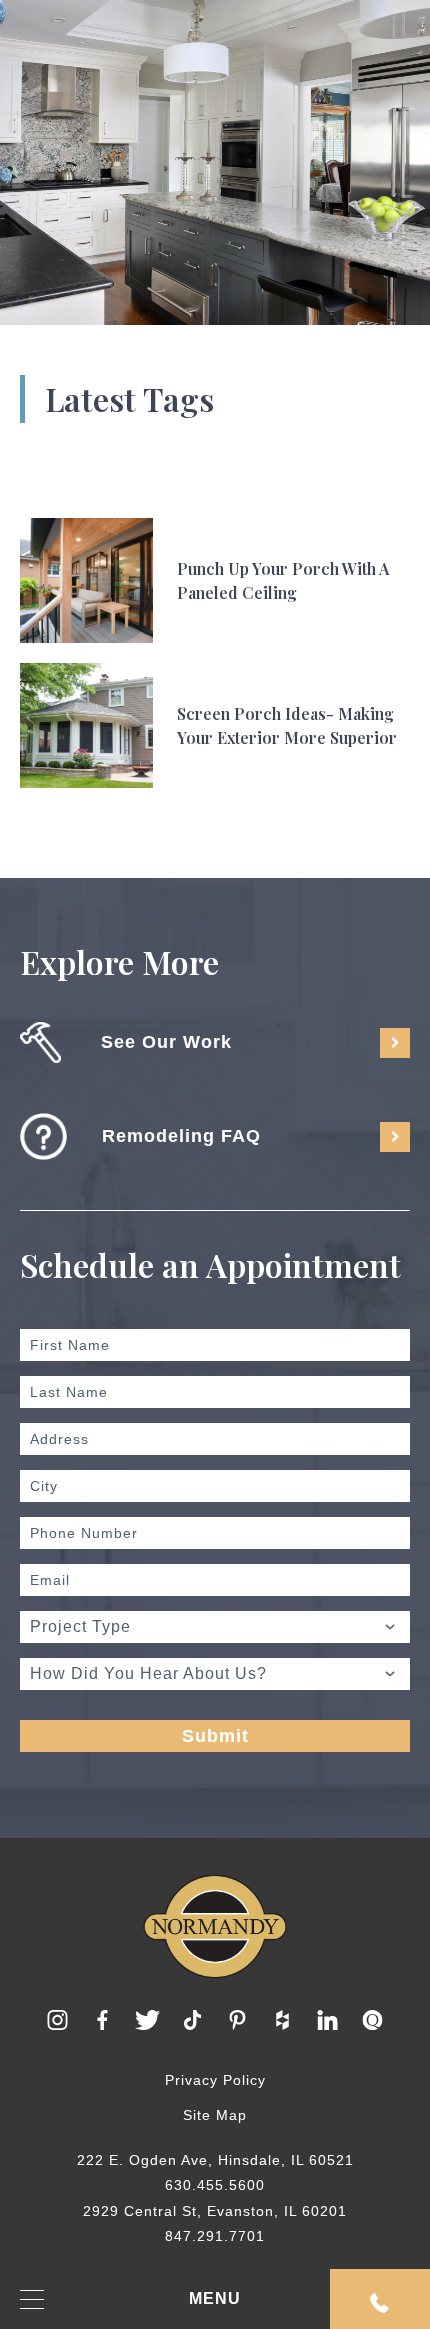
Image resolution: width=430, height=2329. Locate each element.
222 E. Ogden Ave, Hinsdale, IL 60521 (215, 2160)
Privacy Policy (215, 2080)
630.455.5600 (215, 2185)
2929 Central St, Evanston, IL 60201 (215, 2211)
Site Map (215, 2115)
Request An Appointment (380, 2299)
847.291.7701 (215, 2236)
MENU (215, 2298)
